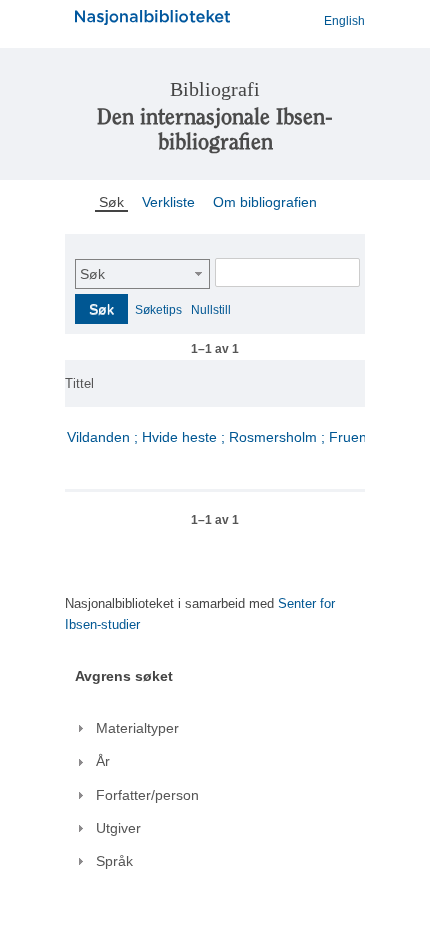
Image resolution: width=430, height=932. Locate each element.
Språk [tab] (114, 861)
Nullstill (211, 310)
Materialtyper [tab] (137, 728)
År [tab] (103, 761)
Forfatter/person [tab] (147, 795)
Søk (92, 274)
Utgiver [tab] (118, 828)
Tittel (79, 383)
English (344, 21)
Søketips (158, 310)
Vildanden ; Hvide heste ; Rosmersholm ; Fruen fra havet (247, 437)
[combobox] (142, 274)
